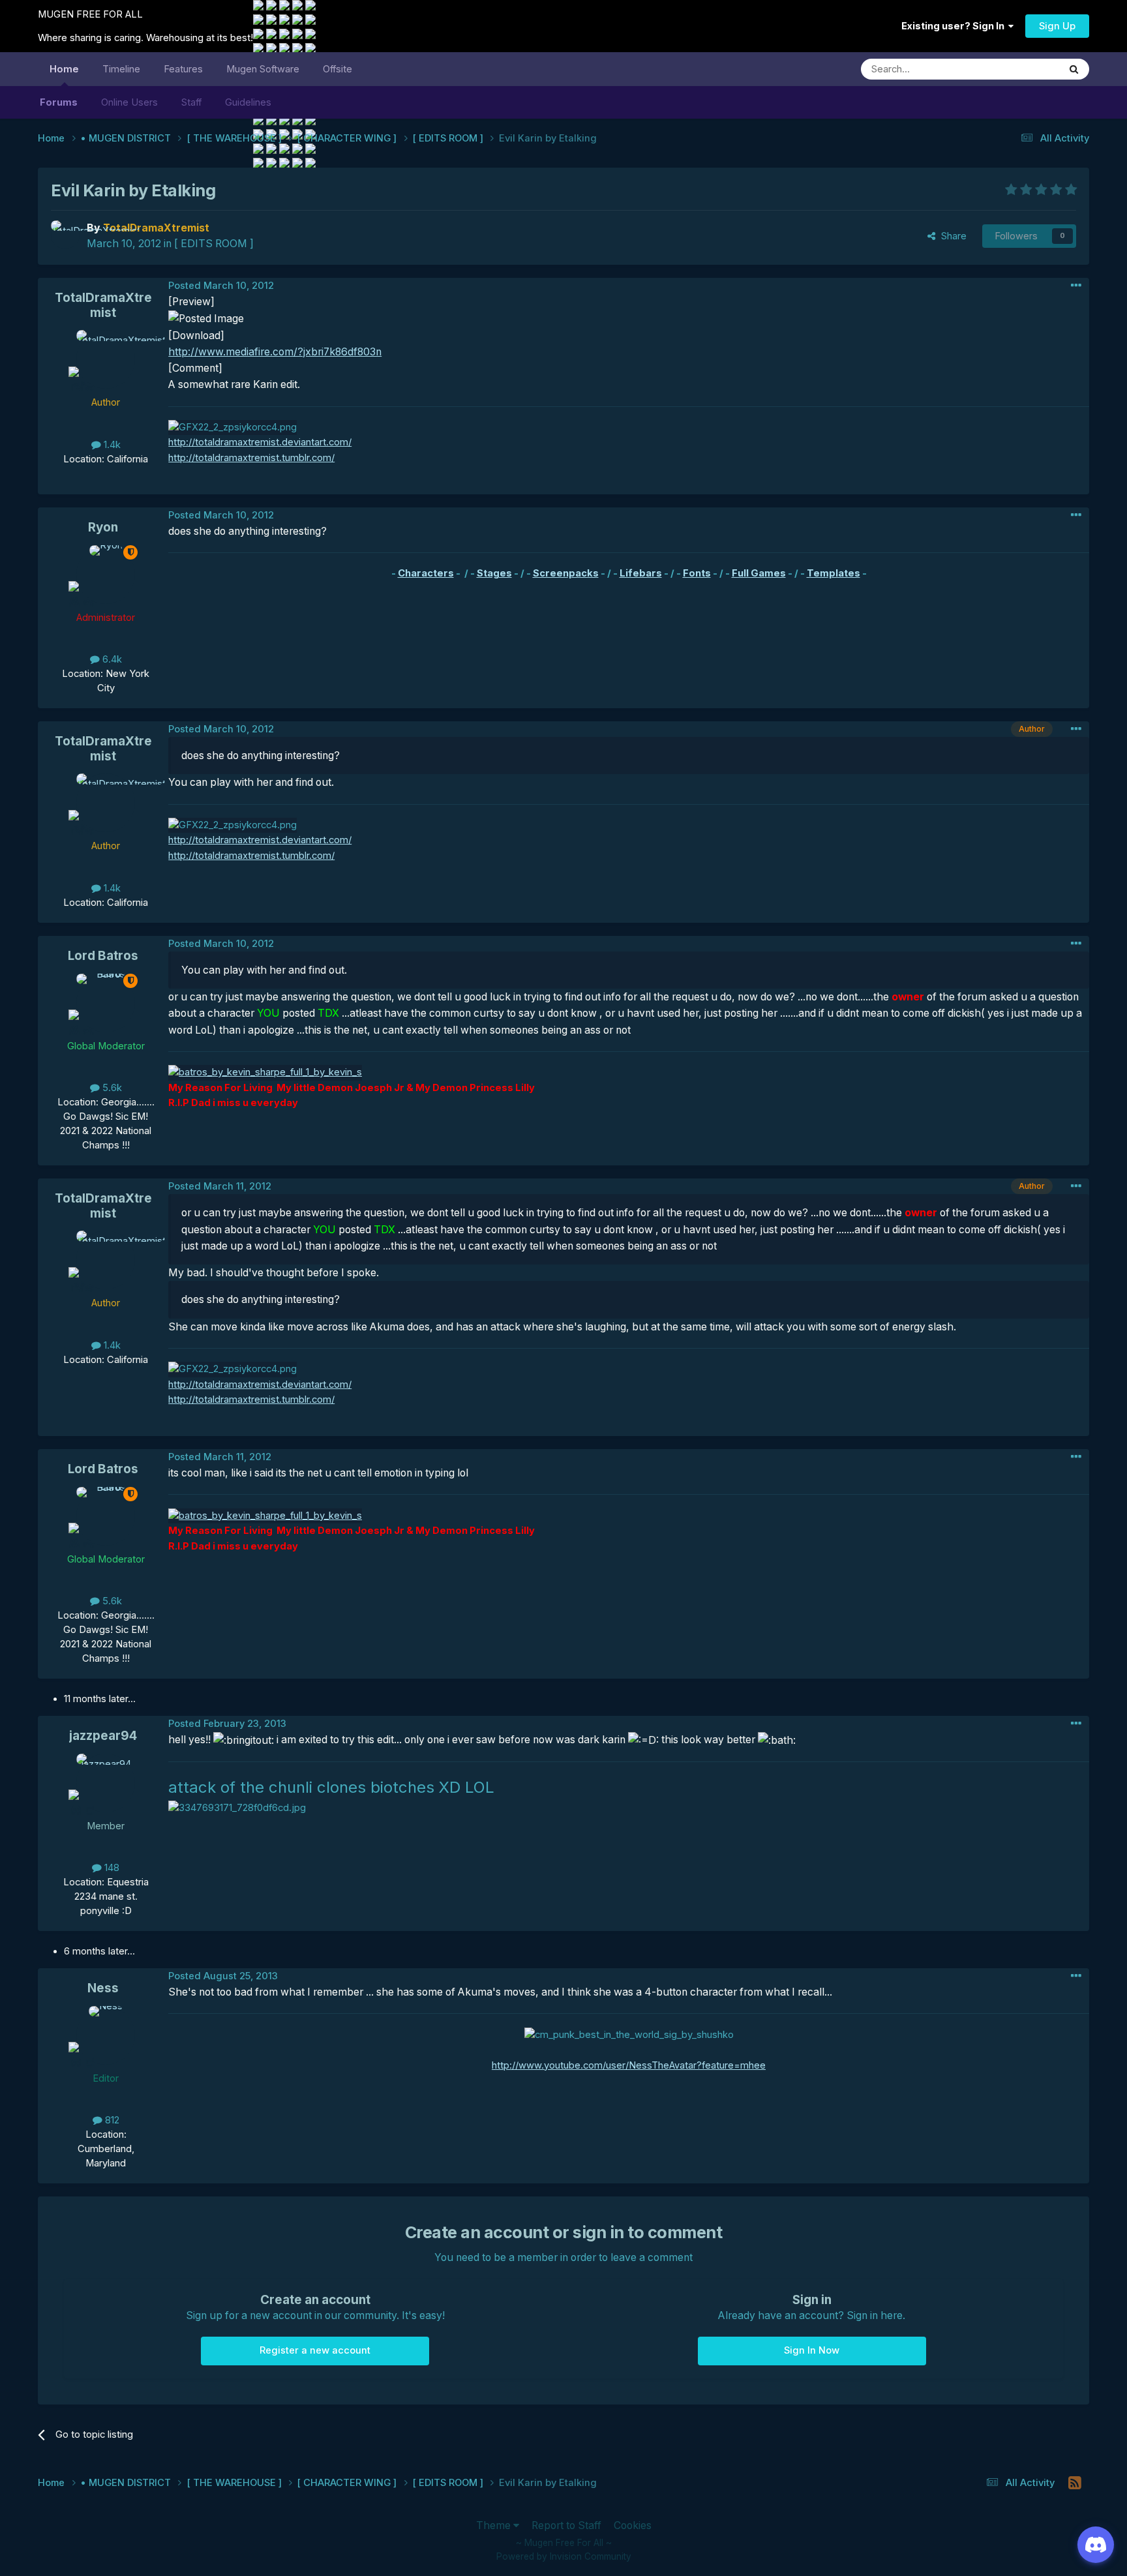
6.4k (111, 659)
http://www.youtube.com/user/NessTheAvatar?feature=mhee (629, 2065)
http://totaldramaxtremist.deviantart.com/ (260, 442)
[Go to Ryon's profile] (106, 575)
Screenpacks (566, 573)
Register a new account (315, 2350)
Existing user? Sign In (955, 26)
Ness (103, 1988)
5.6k (111, 1088)
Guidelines (248, 102)
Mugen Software (263, 69)
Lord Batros (103, 956)
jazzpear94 (103, 1736)
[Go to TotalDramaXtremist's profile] (65, 235)
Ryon (103, 527)
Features (183, 69)
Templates (834, 573)
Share (951, 236)
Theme (495, 2525)
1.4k (111, 445)
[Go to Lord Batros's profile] (106, 1003)
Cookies (633, 2525)
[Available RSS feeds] (1075, 2483)
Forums (59, 102)
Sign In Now (812, 2350)
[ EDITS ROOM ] (214, 244)
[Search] (1074, 69)
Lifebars (641, 573)
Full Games (759, 573)
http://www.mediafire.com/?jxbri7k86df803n (275, 352)
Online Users (129, 102)
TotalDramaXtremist (103, 305)
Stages (494, 573)
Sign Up (1057, 26)
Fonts (697, 573)
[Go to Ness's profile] (106, 2035)
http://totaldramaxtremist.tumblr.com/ (251, 458)
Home (64, 69)
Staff (191, 102)
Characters (426, 573)
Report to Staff (566, 2525)
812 (111, 2120)
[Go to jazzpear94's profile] (106, 1783)
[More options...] (1076, 286)
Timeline (121, 69)
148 (111, 1868)
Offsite (338, 69)
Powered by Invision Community (564, 2556)
